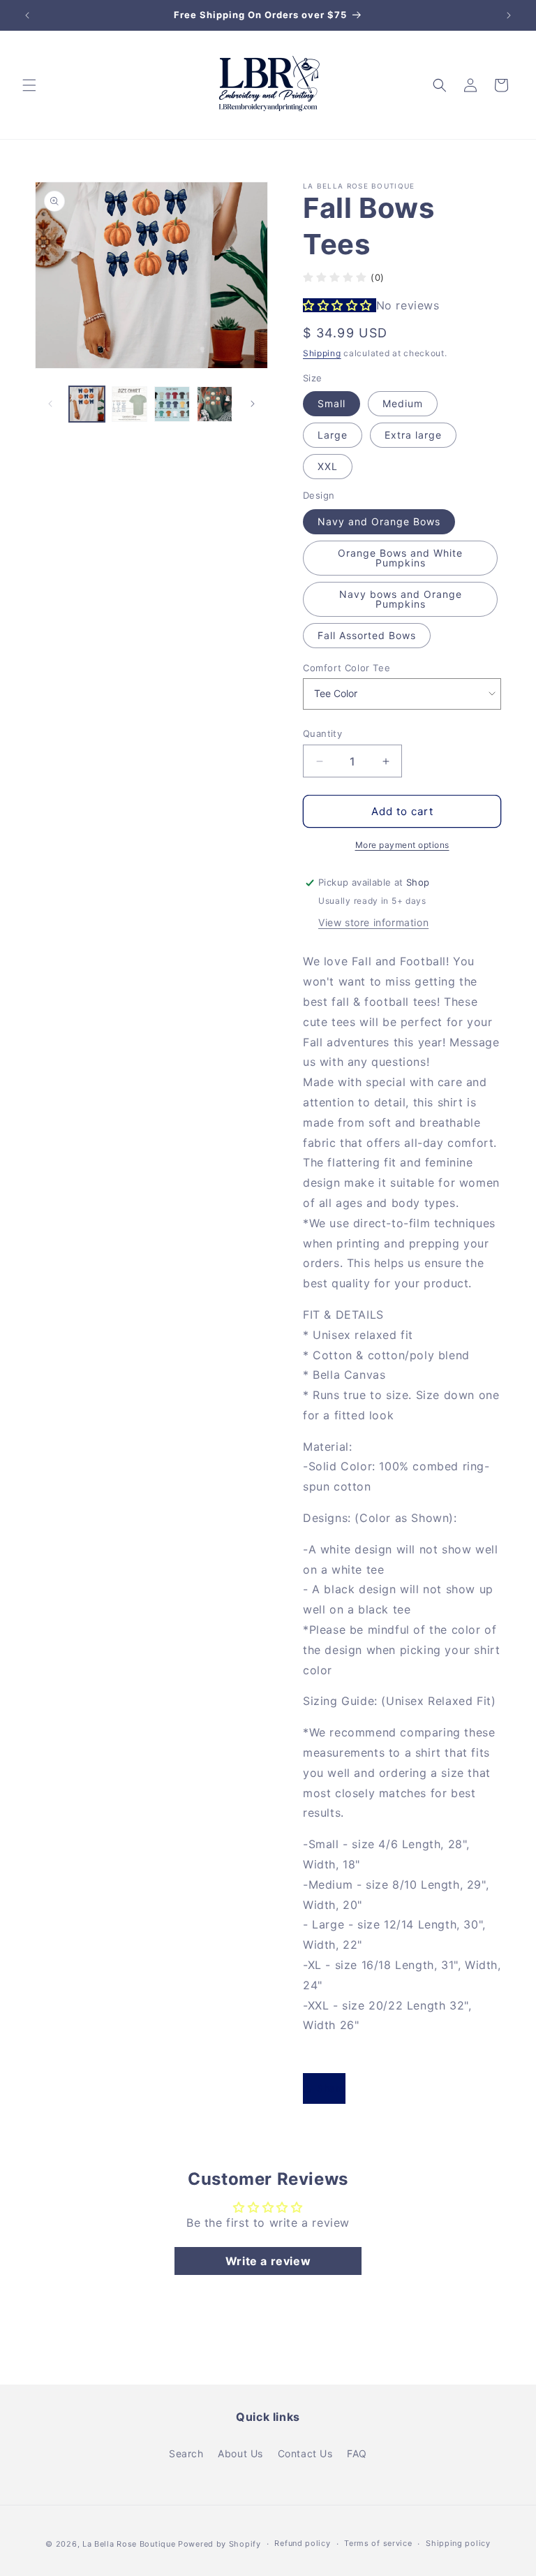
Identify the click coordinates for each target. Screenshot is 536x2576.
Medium (403, 403)
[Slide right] (253, 404)
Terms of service (378, 2543)
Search (186, 2453)
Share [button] (331, 2088)
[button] (29, 85)
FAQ (357, 2453)
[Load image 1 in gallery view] (87, 404)
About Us (240, 2453)
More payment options (402, 845)
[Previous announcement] (27, 15)
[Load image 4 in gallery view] (215, 404)
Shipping (322, 353)
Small (332, 403)
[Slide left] (50, 404)
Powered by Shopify (219, 2544)
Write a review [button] (268, 2261)
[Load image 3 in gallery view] (172, 404)
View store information (373, 922)
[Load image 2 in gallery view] (129, 404)
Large (333, 435)
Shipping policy (458, 2543)
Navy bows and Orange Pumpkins (401, 599)
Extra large (413, 435)
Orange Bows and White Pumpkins (400, 558)
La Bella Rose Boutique (129, 2544)
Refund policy (302, 2543)
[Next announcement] (509, 15)
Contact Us (305, 2453)
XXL (328, 466)
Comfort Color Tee (347, 668)
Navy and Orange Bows (379, 521)
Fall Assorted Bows (367, 635)
